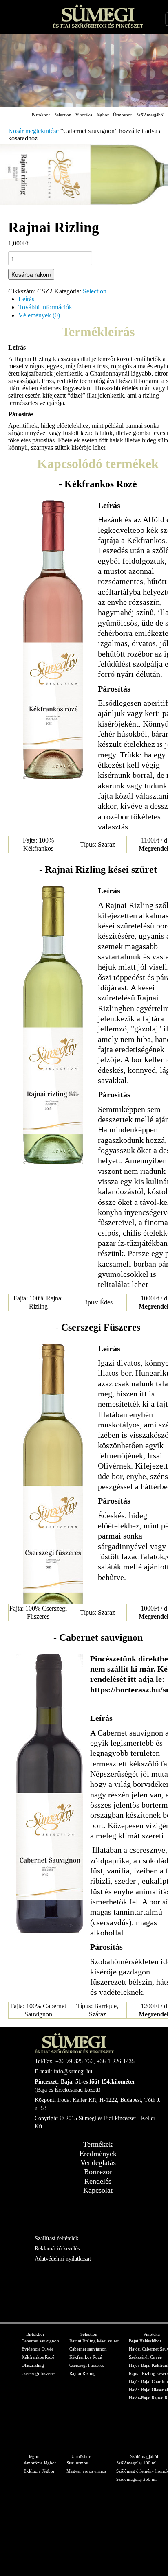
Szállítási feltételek (56, 2238)
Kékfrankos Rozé (38, 2357)
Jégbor (103, 115)
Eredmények (98, 2154)
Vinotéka (84, 115)
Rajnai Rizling (83, 2373)
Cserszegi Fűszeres (87, 2365)
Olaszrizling (33, 2365)
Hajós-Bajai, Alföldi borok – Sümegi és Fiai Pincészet (98, 16)
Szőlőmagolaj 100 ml (136, 2463)
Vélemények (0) (39, 315)
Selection (63, 115)
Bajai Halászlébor (145, 2341)
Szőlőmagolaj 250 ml (136, 2479)
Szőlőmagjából (150, 115)
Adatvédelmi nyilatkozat (63, 2259)
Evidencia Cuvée (38, 2349)
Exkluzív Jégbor (39, 2471)
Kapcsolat (98, 2190)
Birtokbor (41, 115)
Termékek (98, 2144)
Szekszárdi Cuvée (145, 2357)
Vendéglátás (98, 2162)
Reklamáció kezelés (57, 2249)
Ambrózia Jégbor (40, 2463)
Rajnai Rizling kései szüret (94, 2341)
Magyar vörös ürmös (86, 2471)
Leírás (26, 299)
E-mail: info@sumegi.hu (63, 2072)
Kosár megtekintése (33, 131)
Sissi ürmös (77, 2463)
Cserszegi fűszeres (39, 2373)
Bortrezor (98, 2172)
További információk (45, 307)
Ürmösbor (123, 115)
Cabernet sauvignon (40, 2341)
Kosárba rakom (31, 274)
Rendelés (98, 2181)
